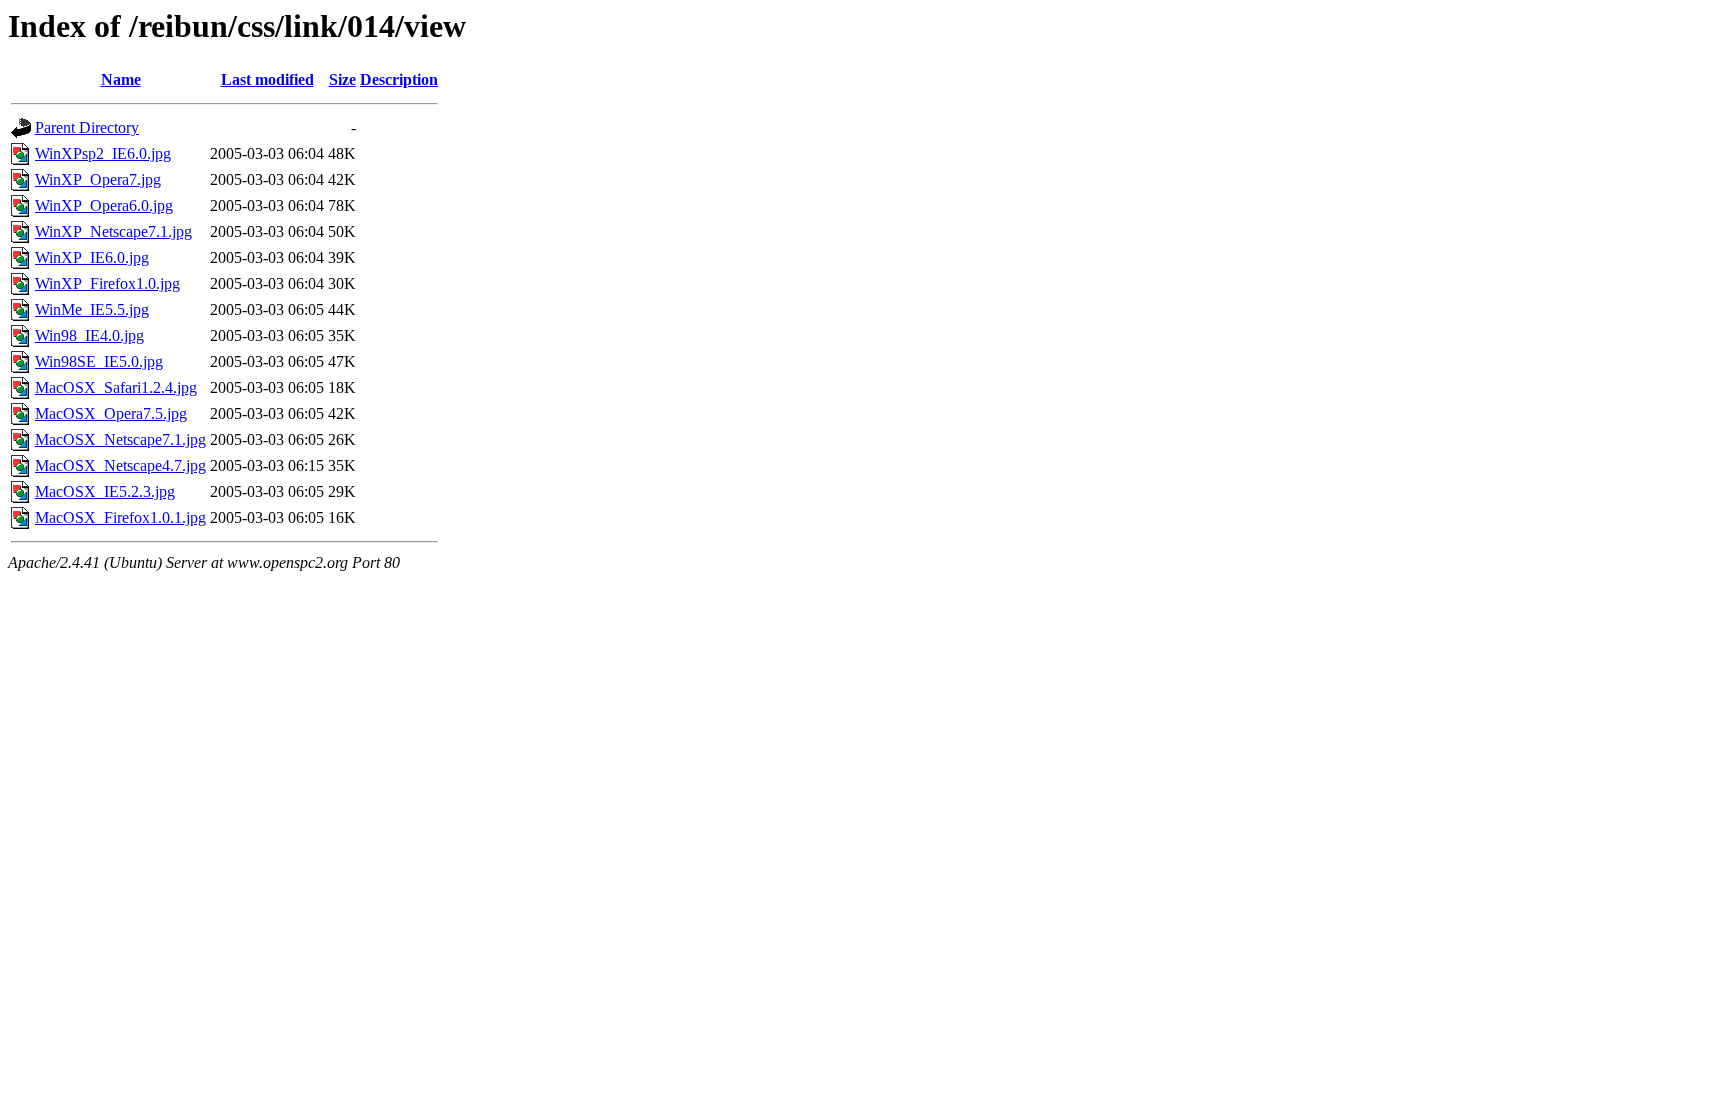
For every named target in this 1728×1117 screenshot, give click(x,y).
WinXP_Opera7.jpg (98, 179)
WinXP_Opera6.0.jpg (104, 205)
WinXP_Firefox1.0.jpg (107, 283)
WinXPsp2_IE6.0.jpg (103, 153)
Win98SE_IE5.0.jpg (99, 361)
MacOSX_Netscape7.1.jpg (120, 439)
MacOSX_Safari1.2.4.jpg (116, 387)
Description (399, 79)
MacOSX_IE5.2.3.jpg (105, 491)
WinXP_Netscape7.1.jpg (113, 231)
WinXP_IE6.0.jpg (92, 257)
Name (121, 79)
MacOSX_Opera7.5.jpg (111, 413)
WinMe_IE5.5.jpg (92, 309)
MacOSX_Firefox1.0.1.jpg (120, 517)
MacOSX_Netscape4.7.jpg (120, 465)
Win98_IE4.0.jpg (89, 335)
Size (342, 79)
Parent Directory (87, 127)
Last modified (267, 79)
